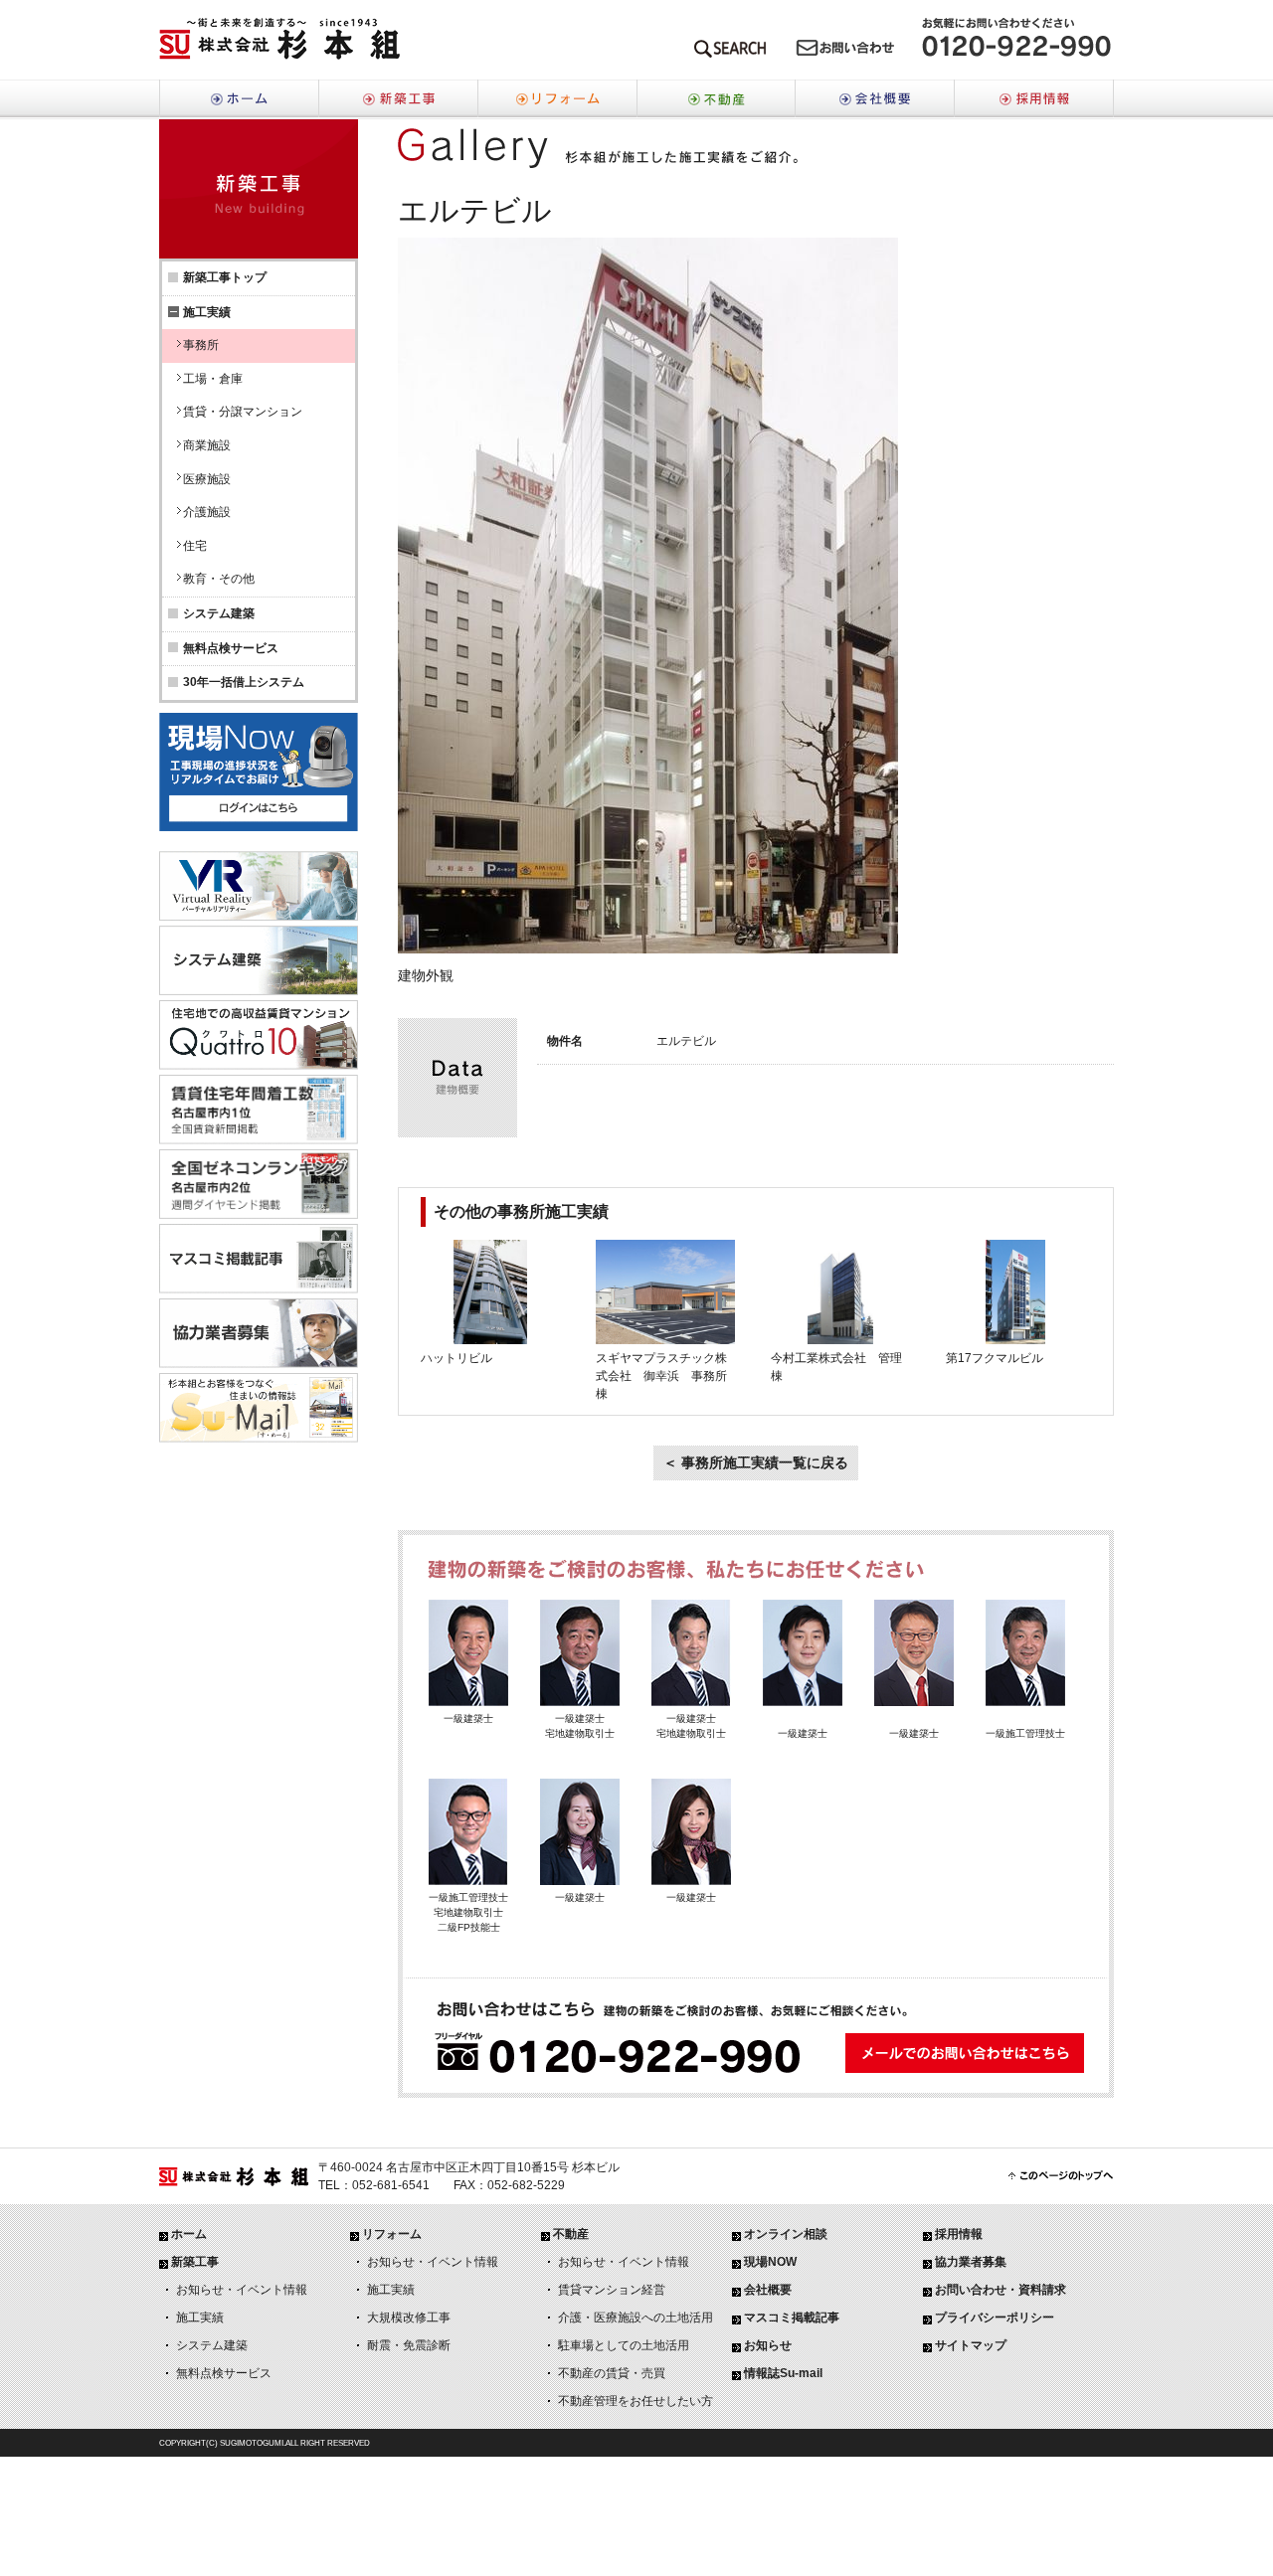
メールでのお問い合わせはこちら (845, 52)
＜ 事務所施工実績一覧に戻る (756, 1462)
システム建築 (219, 613)
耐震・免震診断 (409, 2345)
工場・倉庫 (213, 379)
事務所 (201, 345)
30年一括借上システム (244, 682)
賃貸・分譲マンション (243, 412)
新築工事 (398, 99)
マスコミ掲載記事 (792, 2318)
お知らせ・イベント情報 (242, 2290)
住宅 (195, 546)
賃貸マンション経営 (612, 2290)
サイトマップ (971, 2345)
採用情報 (1034, 99)
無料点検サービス (231, 648)
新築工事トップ (225, 277)
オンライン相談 (786, 2234)
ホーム (239, 99)
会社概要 (875, 99)
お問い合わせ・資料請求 (1000, 2290)
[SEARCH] (730, 52)
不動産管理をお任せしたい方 (636, 2401)
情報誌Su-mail (783, 2373)
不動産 (716, 99)
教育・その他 (219, 579)
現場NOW (770, 2262)
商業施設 (207, 445)
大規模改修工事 (409, 2318)
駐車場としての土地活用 (624, 2345)
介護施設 (207, 512)
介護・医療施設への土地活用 (636, 2318)
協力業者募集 (971, 2262)
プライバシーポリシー (995, 2318)
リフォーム (557, 99)
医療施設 (207, 479)
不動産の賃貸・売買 (612, 2373)
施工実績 (200, 2318)
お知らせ (768, 2345)
